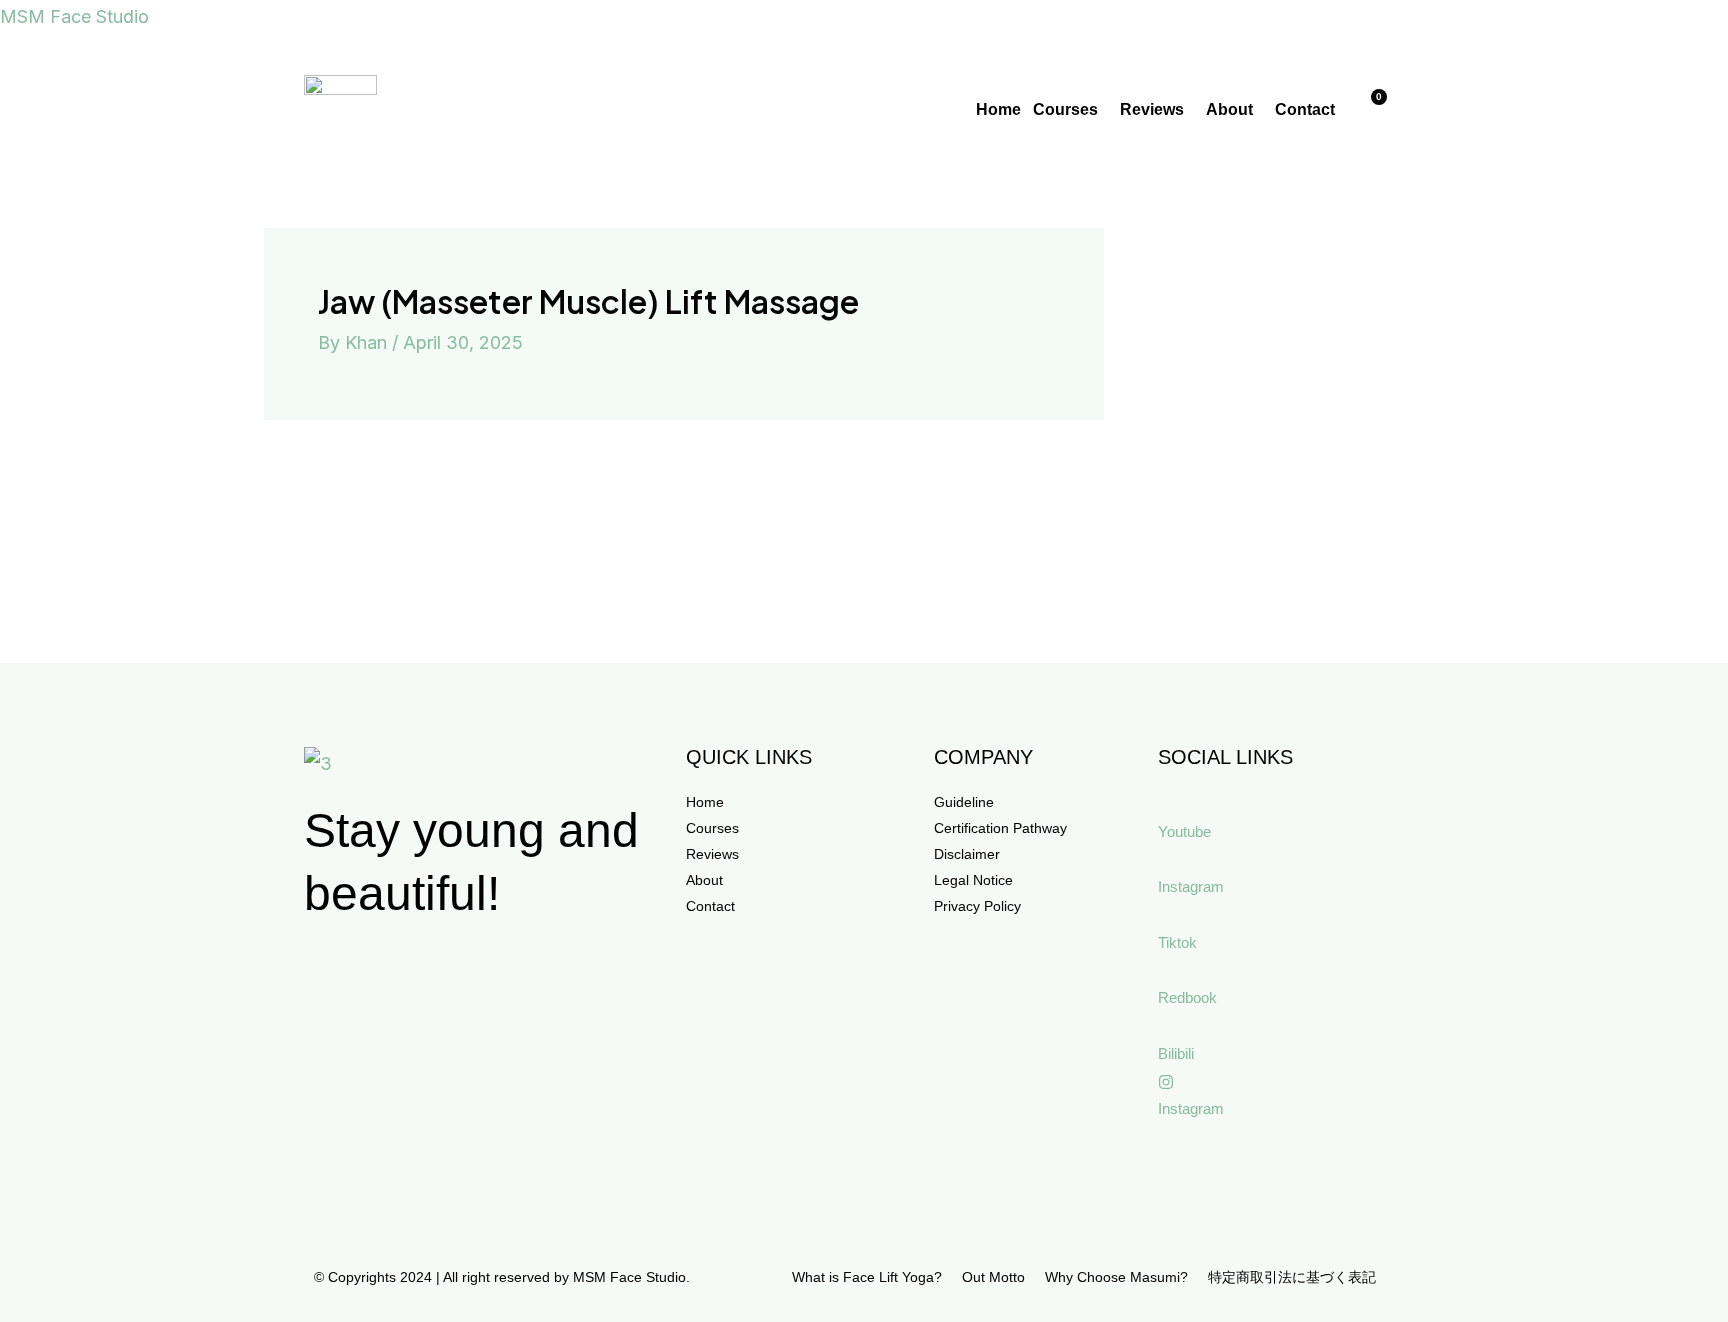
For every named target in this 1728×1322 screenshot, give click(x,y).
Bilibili (1176, 1053)
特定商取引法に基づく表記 (1292, 1277)
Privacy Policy (977, 906)
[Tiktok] (1166, 915)
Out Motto (993, 1277)
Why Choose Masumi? (1116, 1277)
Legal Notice (973, 880)
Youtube (1184, 831)
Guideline (964, 802)
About (1229, 109)
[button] (1070, 110)
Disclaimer (967, 854)
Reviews (1152, 109)
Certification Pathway (1000, 828)
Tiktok (1177, 942)
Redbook (1187, 997)
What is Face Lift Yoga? (867, 1277)
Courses (1065, 109)
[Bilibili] (1166, 1026)
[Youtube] (1166, 804)
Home (998, 109)
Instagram (1191, 886)
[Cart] (1370, 108)
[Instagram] (1166, 860)
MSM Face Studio (74, 16)
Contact (1305, 109)
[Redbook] (1166, 971)
